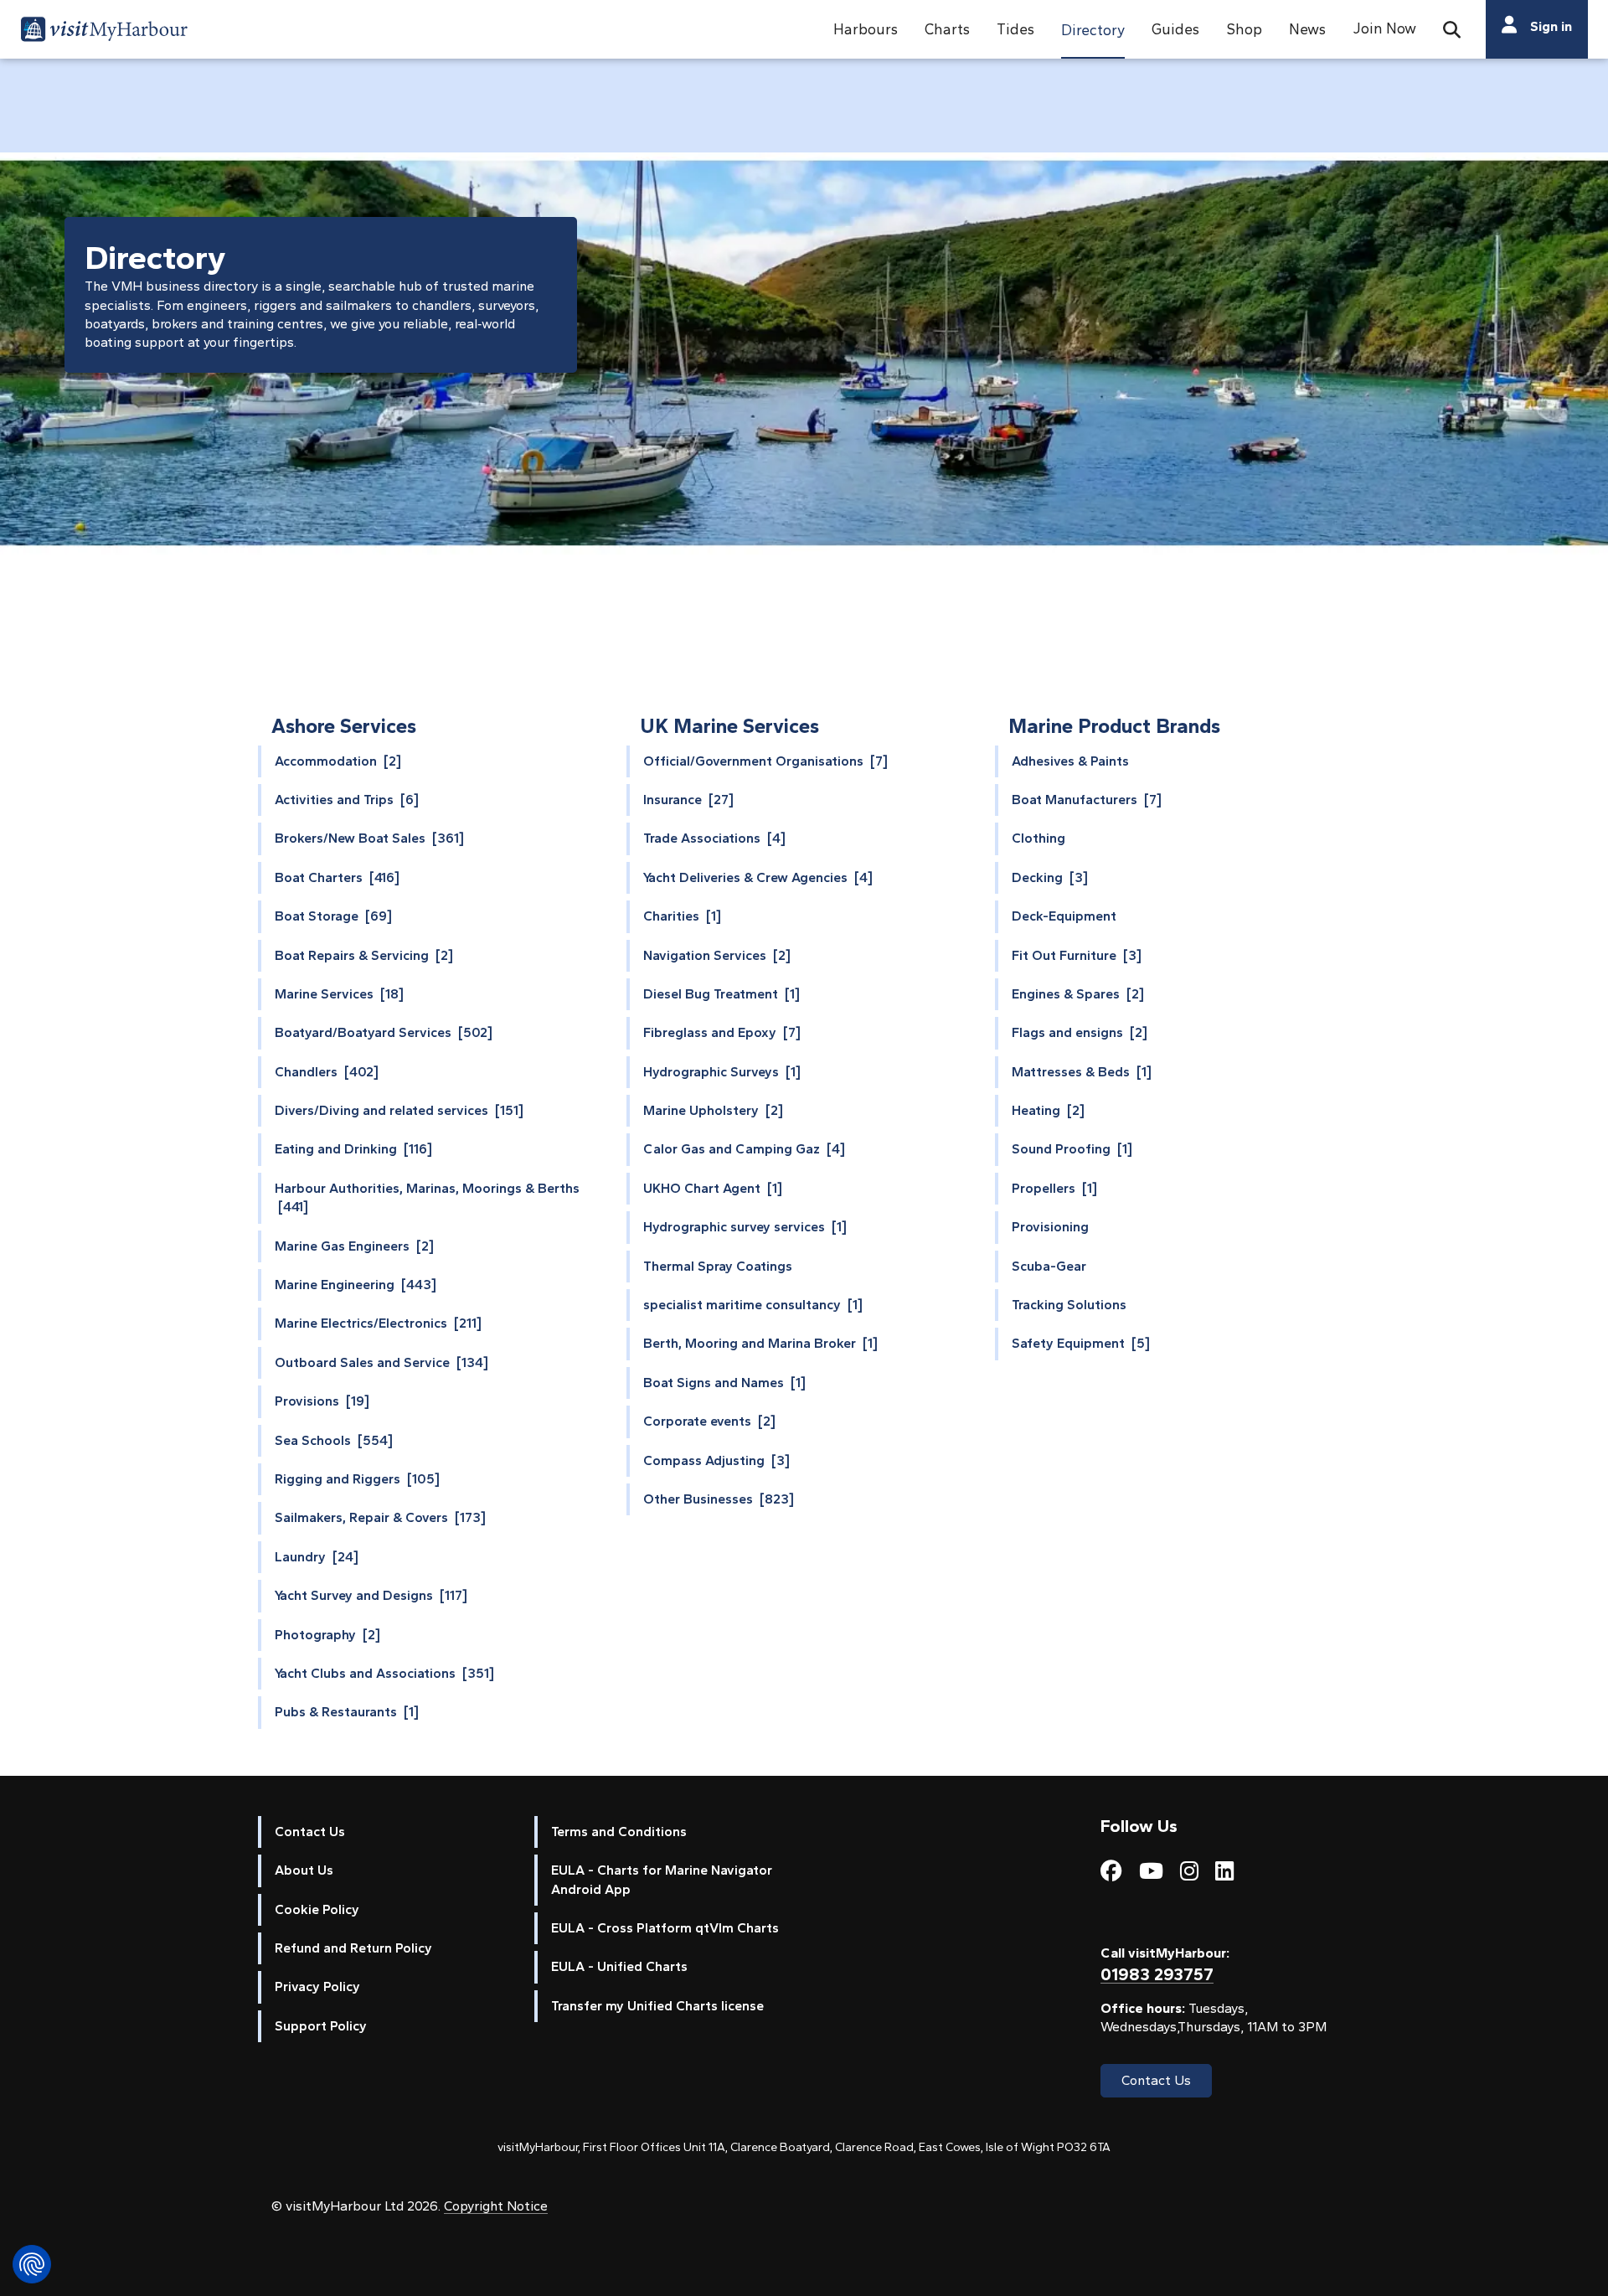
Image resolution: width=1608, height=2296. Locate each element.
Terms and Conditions (619, 1832)
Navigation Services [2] (717, 955)
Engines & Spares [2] (1078, 994)
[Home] (104, 32)
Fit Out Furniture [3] (1077, 955)
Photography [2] (327, 1635)
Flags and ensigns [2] (1080, 1032)
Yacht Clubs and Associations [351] (384, 1673)
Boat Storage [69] (333, 916)
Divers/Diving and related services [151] (399, 1110)
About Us (304, 1870)
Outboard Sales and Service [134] (381, 1362)
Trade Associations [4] (714, 838)
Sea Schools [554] (334, 1440)
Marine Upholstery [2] (713, 1110)
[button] (866, 29)
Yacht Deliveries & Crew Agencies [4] (758, 877)
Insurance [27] (688, 800)
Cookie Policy (317, 1909)
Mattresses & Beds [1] (1082, 1072)
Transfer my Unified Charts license (657, 2006)
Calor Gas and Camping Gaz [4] (744, 1149)
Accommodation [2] (338, 761)
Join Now (1384, 28)
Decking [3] (1050, 877)
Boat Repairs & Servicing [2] (364, 955)
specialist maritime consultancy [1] (753, 1305)
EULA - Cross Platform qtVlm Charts (665, 1928)
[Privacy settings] (32, 2264)
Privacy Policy (317, 1986)
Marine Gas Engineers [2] (354, 1246)
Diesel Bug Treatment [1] (722, 994)
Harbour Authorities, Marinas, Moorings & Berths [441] (427, 1197)
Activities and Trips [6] (347, 800)
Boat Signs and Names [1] (724, 1383)
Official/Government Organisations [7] (765, 761)
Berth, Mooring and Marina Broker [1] (760, 1343)
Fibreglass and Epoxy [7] (722, 1032)
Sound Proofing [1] (1072, 1149)
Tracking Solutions (1069, 1305)
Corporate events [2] (709, 1421)
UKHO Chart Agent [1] (713, 1188)
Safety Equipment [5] (1081, 1343)
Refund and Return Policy (353, 1948)
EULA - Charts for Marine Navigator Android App (662, 1879)
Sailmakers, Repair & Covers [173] (380, 1517)
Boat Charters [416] (337, 877)
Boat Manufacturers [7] (1087, 800)
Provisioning (1050, 1227)
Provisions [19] (322, 1401)
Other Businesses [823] (719, 1499)
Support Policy (321, 2026)
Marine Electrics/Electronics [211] (378, 1323)
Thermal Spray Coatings (718, 1266)
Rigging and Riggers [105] (357, 1479)
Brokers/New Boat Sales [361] (369, 838)
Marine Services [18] (339, 994)
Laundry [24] (317, 1557)
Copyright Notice (496, 2206)
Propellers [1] (1054, 1188)
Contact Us (310, 1832)
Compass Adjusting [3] (716, 1460)
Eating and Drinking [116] (353, 1149)
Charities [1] (682, 916)
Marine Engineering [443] (356, 1285)
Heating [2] (1048, 1110)
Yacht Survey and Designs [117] (371, 1595)
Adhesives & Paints (1070, 761)
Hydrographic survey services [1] (745, 1227)
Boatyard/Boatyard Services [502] (384, 1032)
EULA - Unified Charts (619, 1966)
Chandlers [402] (327, 1072)
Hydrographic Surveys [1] (722, 1072)
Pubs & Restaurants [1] (347, 1712)
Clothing (1038, 838)
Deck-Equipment (1064, 916)
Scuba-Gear (1049, 1266)
